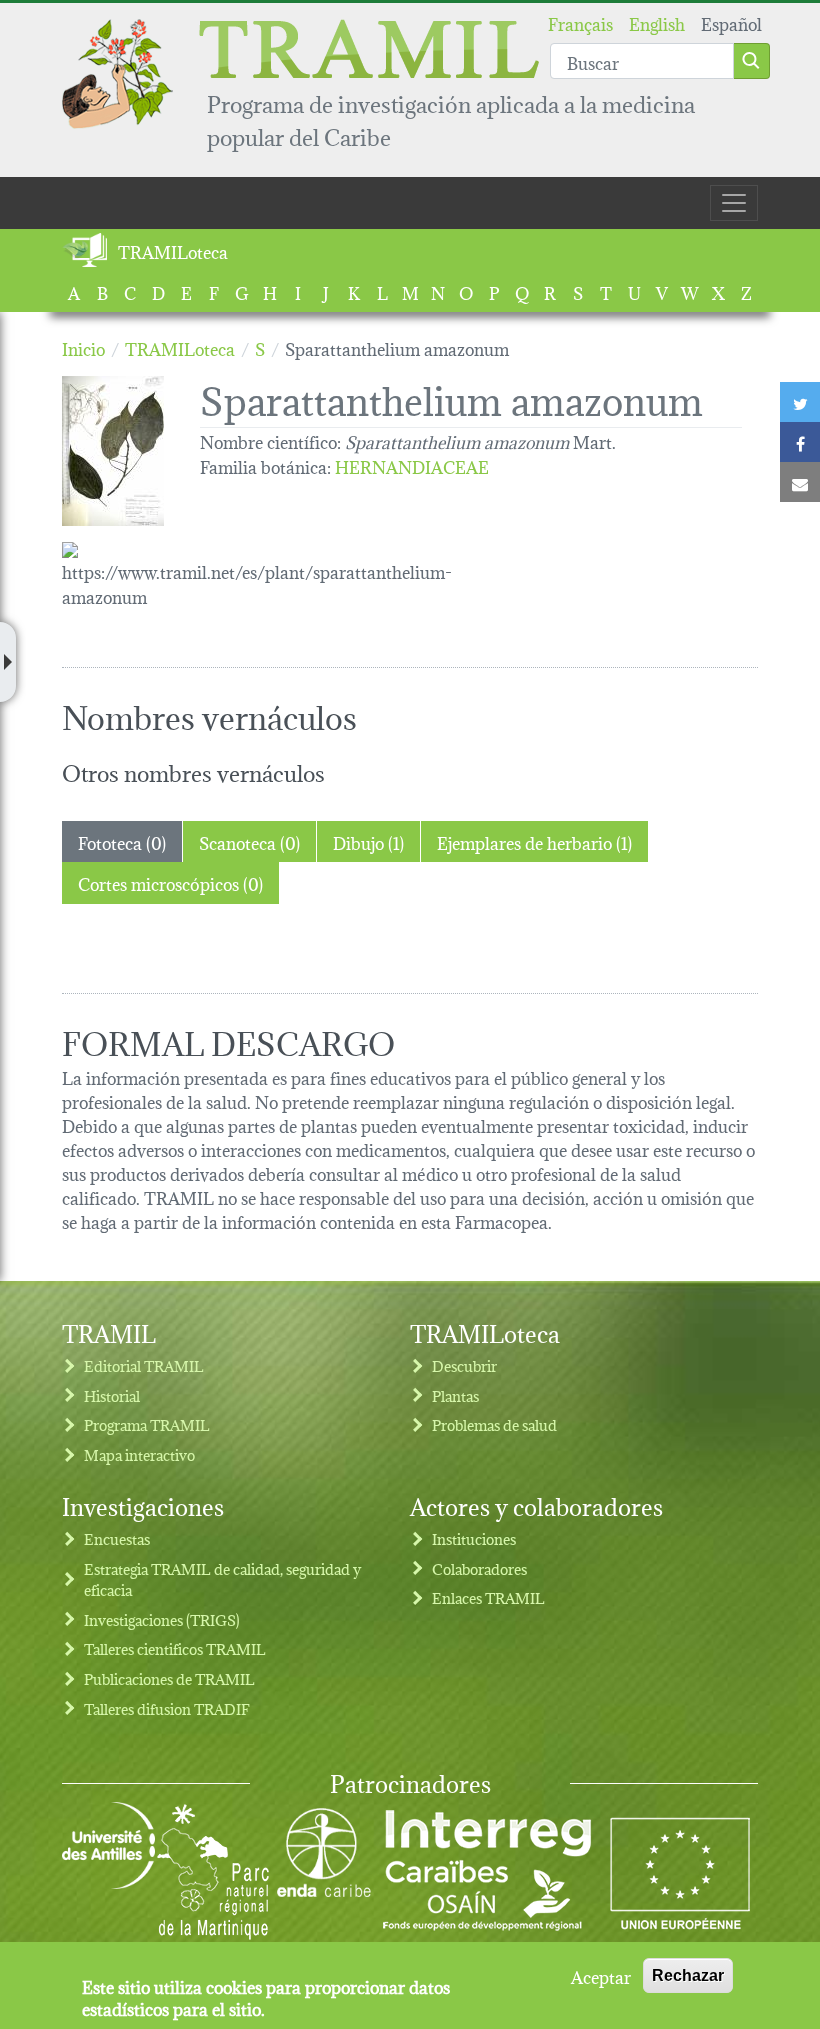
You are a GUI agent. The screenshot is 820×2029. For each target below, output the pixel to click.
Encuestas (117, 1538)
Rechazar (688, 1975)
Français (580, 22)
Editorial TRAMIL (144, 1365)
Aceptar (601, 1976)
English (657, 22)
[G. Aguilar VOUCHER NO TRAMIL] (123, 451)
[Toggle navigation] (734, 203)
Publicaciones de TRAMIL (169, 1678)
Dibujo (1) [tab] (368, 841)
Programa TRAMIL (147, 1424)
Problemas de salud (494, 1424)
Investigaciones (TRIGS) (162, 1619)
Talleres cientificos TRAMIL (175, 1648)
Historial (112, 1395)
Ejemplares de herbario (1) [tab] (534, 841)
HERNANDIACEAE (412, 465)
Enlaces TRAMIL (488, 1597)
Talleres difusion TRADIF (167, 1708)
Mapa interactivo (139, 1454)
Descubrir (464, 1365)
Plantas (455, 1395)
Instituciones (474, 1538)
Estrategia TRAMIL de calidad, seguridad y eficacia (222, 1579)
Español (731, 22)
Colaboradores (479, 1568)
